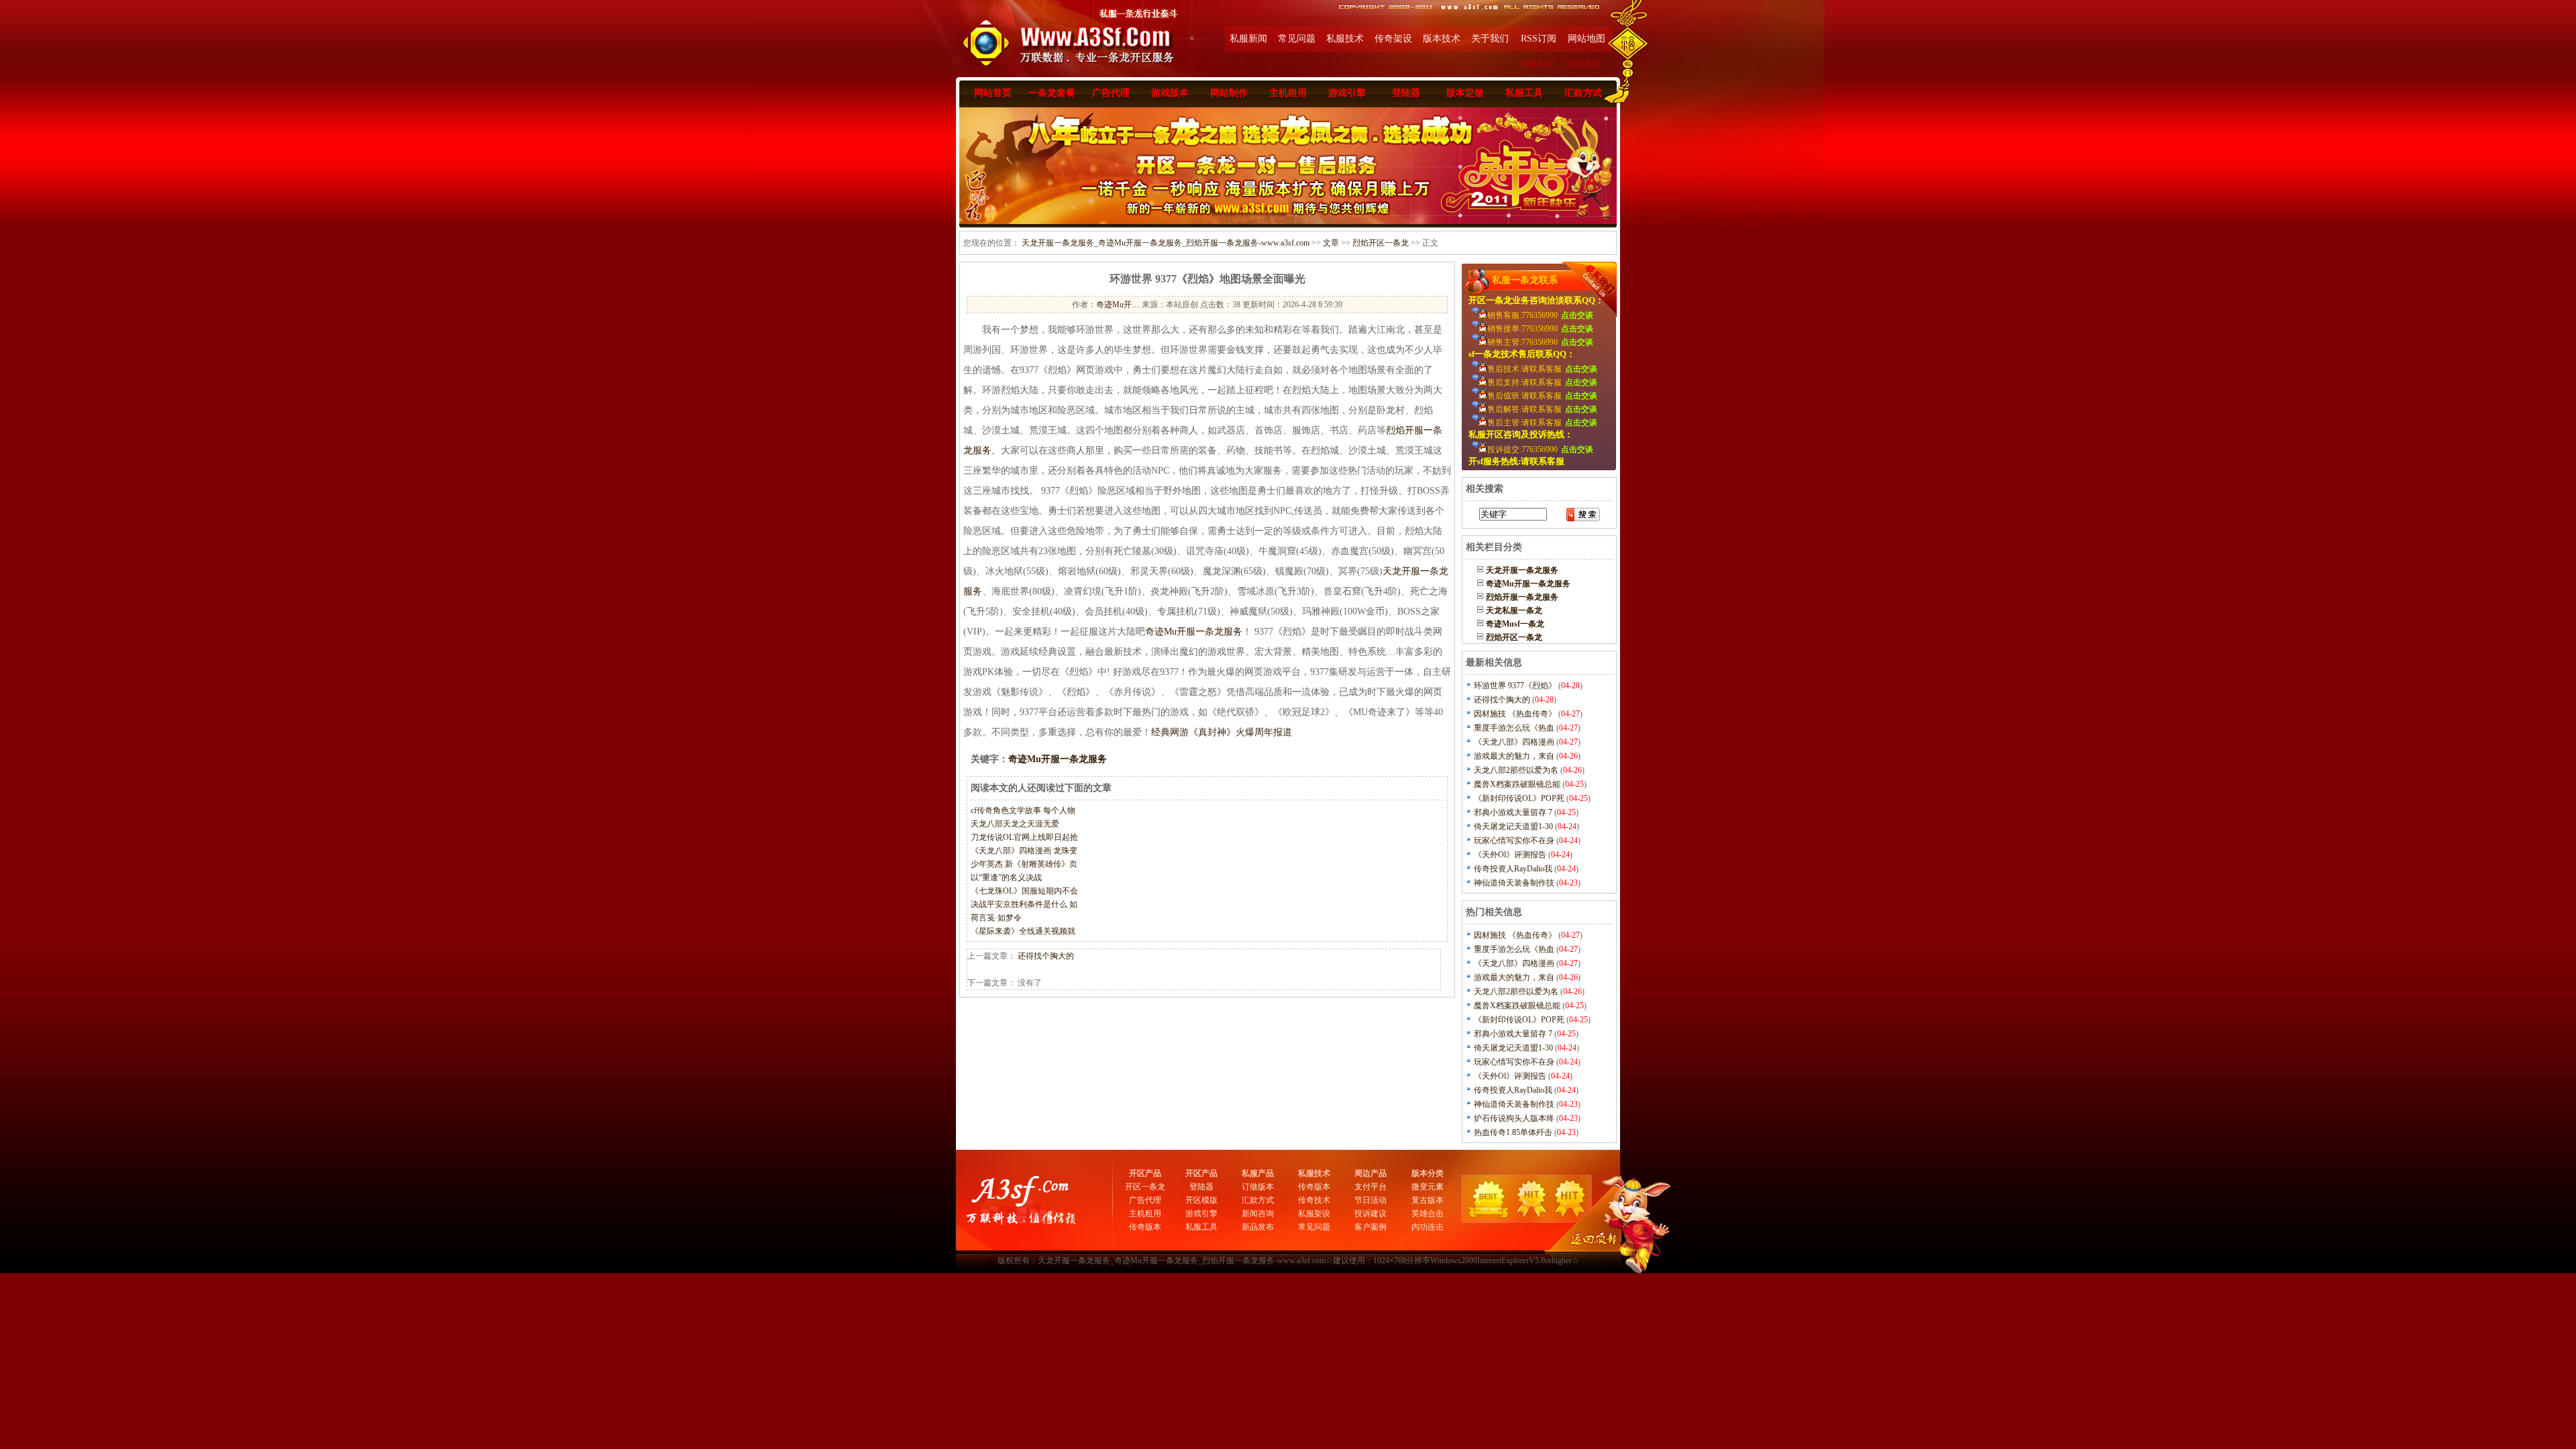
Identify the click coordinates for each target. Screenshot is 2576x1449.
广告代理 (1111, 93)
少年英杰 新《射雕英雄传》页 (1024, 864)
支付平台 (1371, 1187)
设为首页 (1584, 64)
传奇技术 (1314, 1200)
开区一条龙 (1145, 1187)
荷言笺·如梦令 (996, 918)
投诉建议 (1371, 1214)
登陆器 (1406, 93)
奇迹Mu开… (1118, 305)
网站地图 (1587, 39)
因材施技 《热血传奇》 (1515, 714)
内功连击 (1428, 1227)
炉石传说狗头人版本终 (1514, 1118)
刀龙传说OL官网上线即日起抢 (1024, 837)
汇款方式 (1583, 93)
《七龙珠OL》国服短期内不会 (1024, 891)
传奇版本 (1145, 1227)
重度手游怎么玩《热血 (1514, 728)
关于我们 (1490, 39)
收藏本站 (1537, 64)
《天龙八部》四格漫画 (1514, 742)
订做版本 (1258, 1187)
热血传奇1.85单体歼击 (1513, 1132)
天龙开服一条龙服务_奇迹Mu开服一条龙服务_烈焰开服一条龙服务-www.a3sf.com (1166, 243)
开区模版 (1201, 1200)
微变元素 (1428, 1187)
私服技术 (1345, 39)
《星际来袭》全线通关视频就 (1023, 931)
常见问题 (1297, 39)
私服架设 (1314, 1214)
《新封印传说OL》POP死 (1519, 798)
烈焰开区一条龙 (1381, 243)
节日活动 (1371, 1200)
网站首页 (993, 93)
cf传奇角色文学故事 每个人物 (1023, 810)
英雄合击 (1428, 1214)
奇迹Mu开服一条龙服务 (1194, 632)
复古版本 (1428, 1200)
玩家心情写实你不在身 (1514, 841)
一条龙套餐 (1052, 93)
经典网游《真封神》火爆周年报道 (1222, 732)
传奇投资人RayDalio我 (1513, 869)
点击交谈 (1577, 315)
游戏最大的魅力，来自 (1514, 756)
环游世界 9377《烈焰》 (1515, 686)
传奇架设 (1393, 39)
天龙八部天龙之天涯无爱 (1015, 824)
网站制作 (1229, 93)
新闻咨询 (1258, 1214)
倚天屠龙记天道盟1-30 (1513, 826)
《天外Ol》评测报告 (1510, 855)
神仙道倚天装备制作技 (1514, 883)
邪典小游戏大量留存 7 (1513, 812)
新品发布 (1258, 1227)
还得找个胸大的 (1046, 956)
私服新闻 (1248, 39)
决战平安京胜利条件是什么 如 (1024, 904)
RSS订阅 (1539, 39)
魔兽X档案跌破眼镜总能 (1517, 784)
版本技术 (1442, 39)
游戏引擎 (1347, 93)
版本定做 (1465, 93)
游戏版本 (1170, 93)
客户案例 (1371, 1227)
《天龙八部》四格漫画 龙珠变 (1024, 851)
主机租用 (1288, 93)
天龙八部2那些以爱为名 (1516, 770)
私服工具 (1524, 93)
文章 (1331, 243)
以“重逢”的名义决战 (1006, 877)
